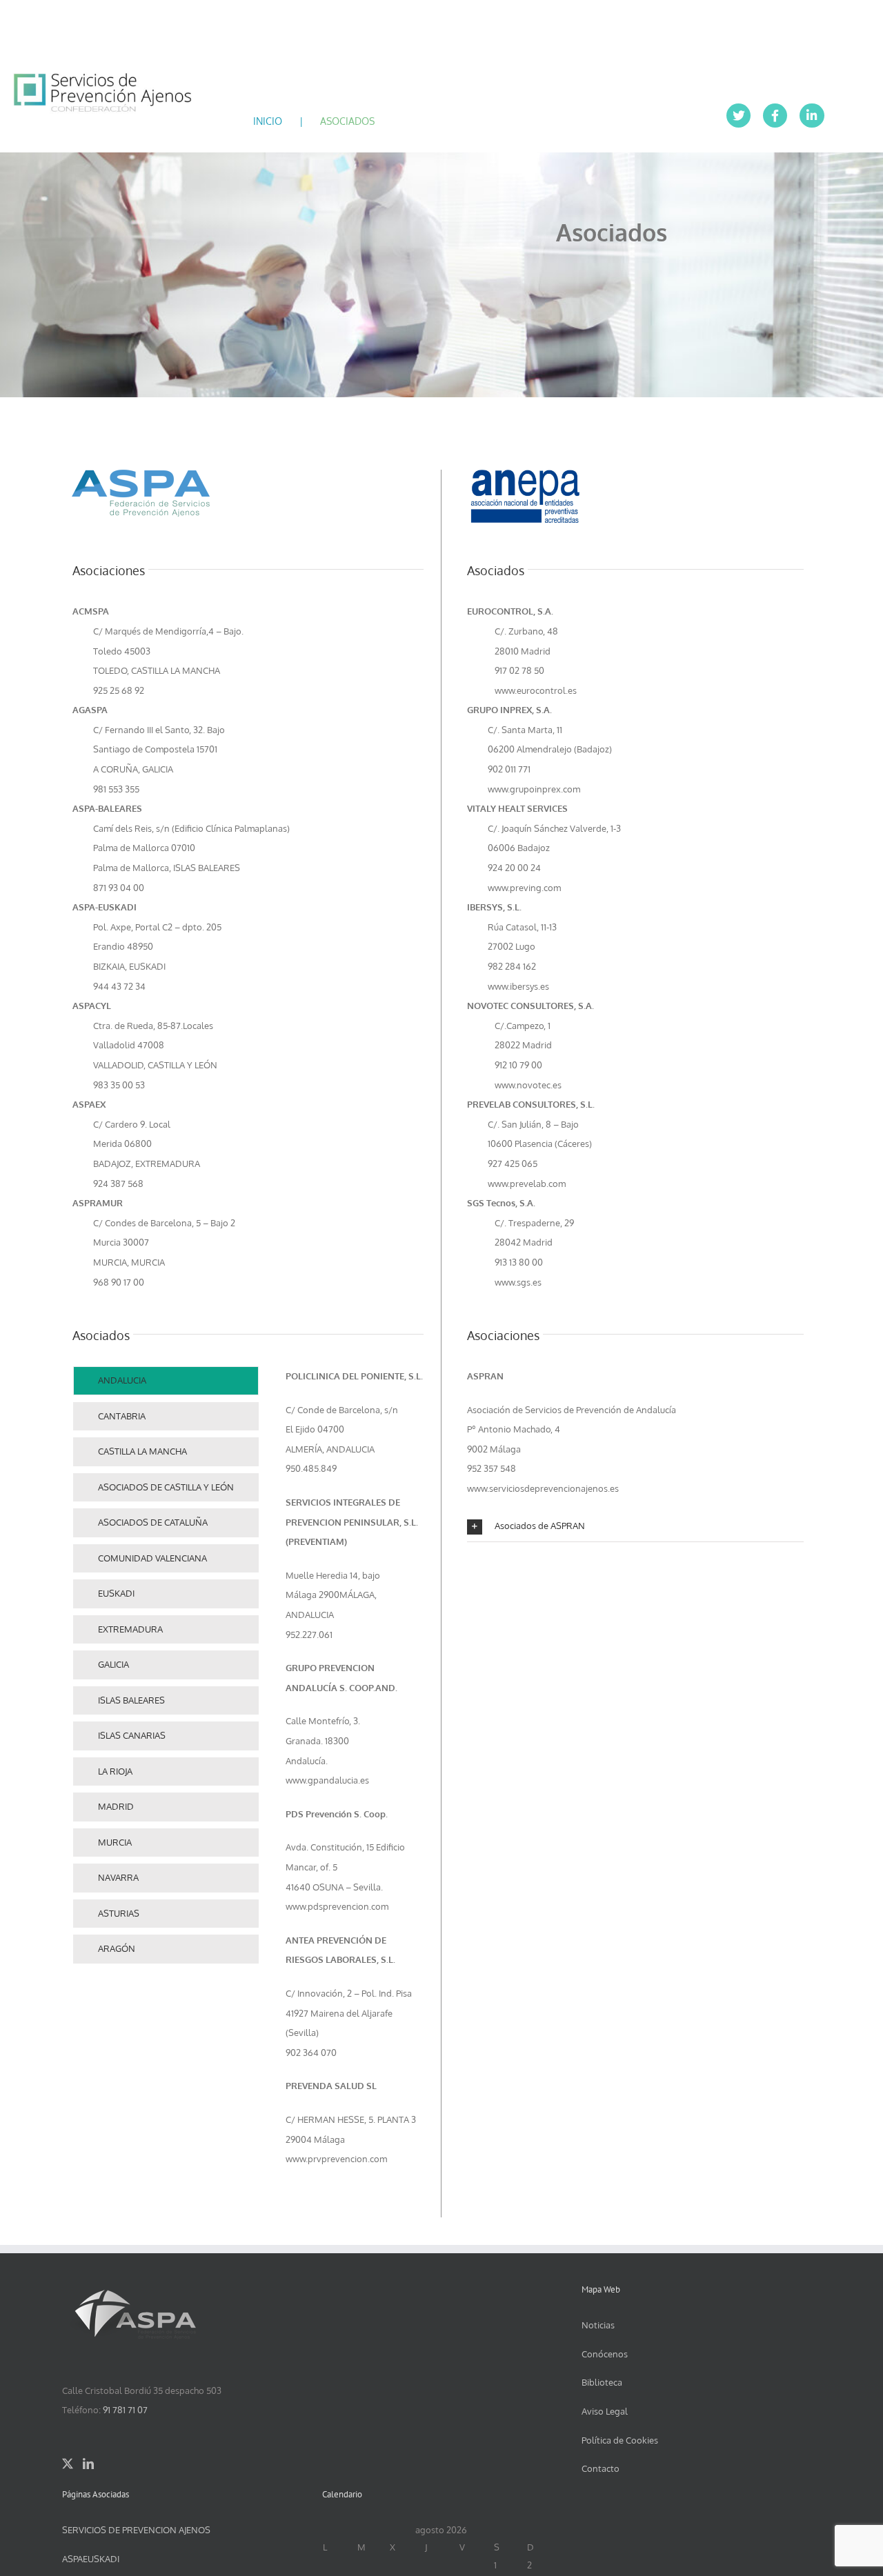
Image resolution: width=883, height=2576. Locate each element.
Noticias (598, 2325)
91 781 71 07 (125, 2410)
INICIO (268, 121)
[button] (635, 1527)
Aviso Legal (605, 2411)
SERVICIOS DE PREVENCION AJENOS (136, 2530)
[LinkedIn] (88, 2464)
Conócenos (605, 2354)
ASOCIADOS (347, 121)
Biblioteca (602, 2382)
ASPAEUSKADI (91, 2559)
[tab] (166, 1381)
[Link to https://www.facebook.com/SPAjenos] (775, 116)
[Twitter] (68, 2464)
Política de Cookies (620, 2440)
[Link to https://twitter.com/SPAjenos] (738, 116)
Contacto (601, 2468)
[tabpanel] (355, 1775)
